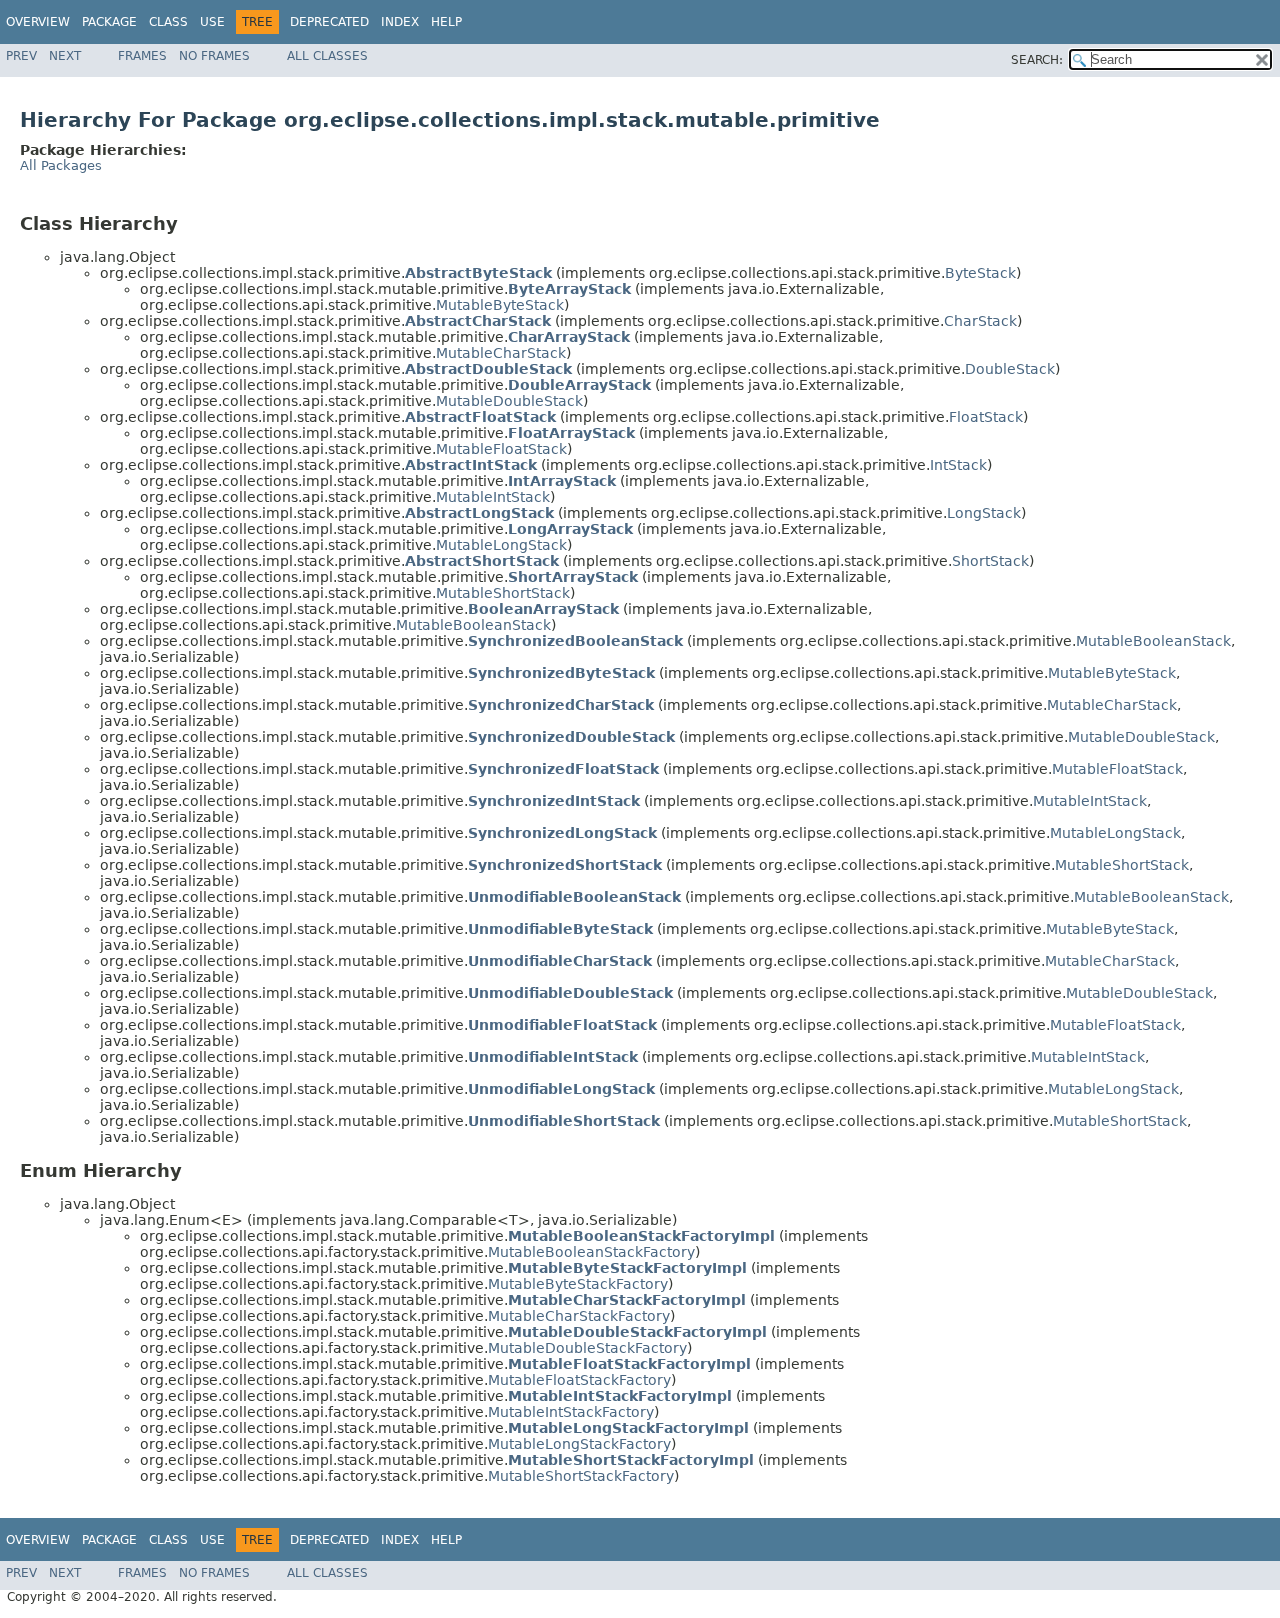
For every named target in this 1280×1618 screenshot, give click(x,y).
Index (400, 22)
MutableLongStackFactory (579, 1444)
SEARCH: (1037, 60)
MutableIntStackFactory (571, 1412)
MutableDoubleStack (509, 401)
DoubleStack (1010, 369)
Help (446, 22)
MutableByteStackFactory (578, 1284)
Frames (142, 56)
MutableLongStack (501, 545)
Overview (38, 22)
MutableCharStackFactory (579, 1316)
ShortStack (990, 561)
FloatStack (986, 417)
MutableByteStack (500, 305)
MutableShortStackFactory (581, 1476)
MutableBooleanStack (473, 625)
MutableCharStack (501, 353)
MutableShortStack (503, 593)
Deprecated (329, 22)
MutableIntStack (493, 497)
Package (109, 22)
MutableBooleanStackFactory (591, 1252)
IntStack (958, 465)
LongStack (984, 513)
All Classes (327, 56)
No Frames (214, 56)
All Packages (61, 165)
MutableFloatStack (501, 449)
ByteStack (980, 273)
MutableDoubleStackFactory (587, 1348)
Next (65, 56)
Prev (21, 56)
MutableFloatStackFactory (579, 1380)
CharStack (980, 321)
